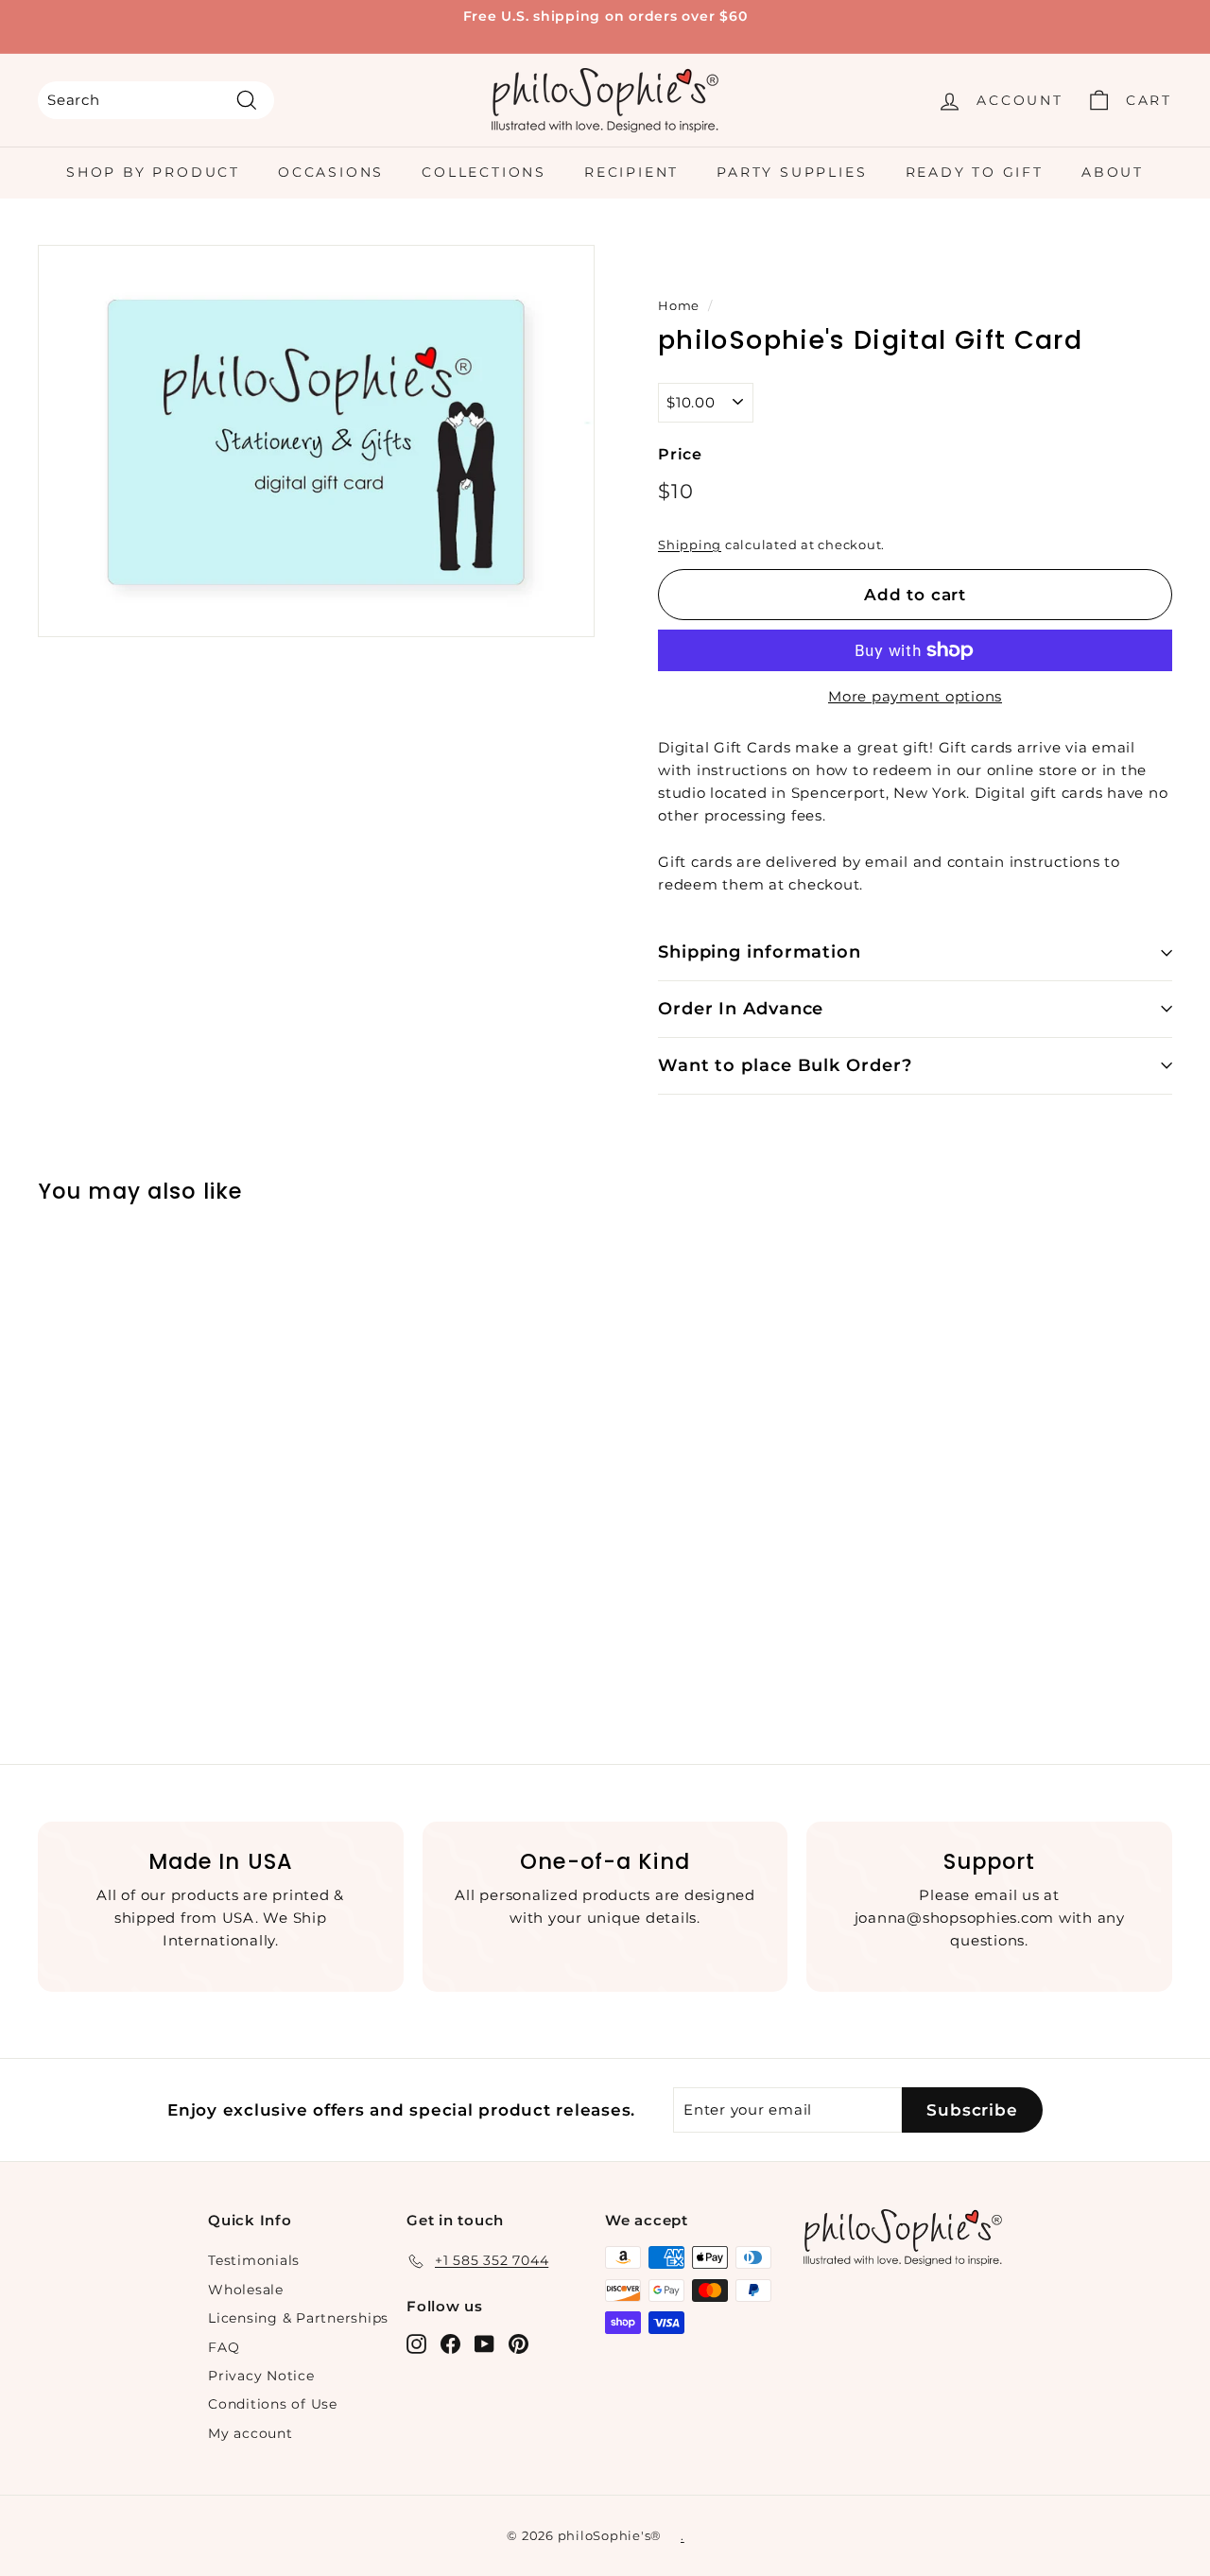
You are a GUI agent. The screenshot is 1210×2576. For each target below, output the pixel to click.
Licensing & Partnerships (298, 2318)
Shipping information (760, 952)
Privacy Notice (261, 2376)
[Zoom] (316, 441)
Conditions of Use (273, 2404)
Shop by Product (153, 172)
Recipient (631, 172)
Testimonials (254, 2260)
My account (251, 2433)
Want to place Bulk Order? (785, 1065)
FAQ (224, 2347)
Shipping (690, 545)
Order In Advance (741, 1009)
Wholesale (246, 2290)
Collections (484, 172)
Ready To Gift (975, 172)
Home (679, 306)
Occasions (331, 172)
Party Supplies (792, 172)
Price (680, 454)
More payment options (915, 696)
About (1113, 172)
